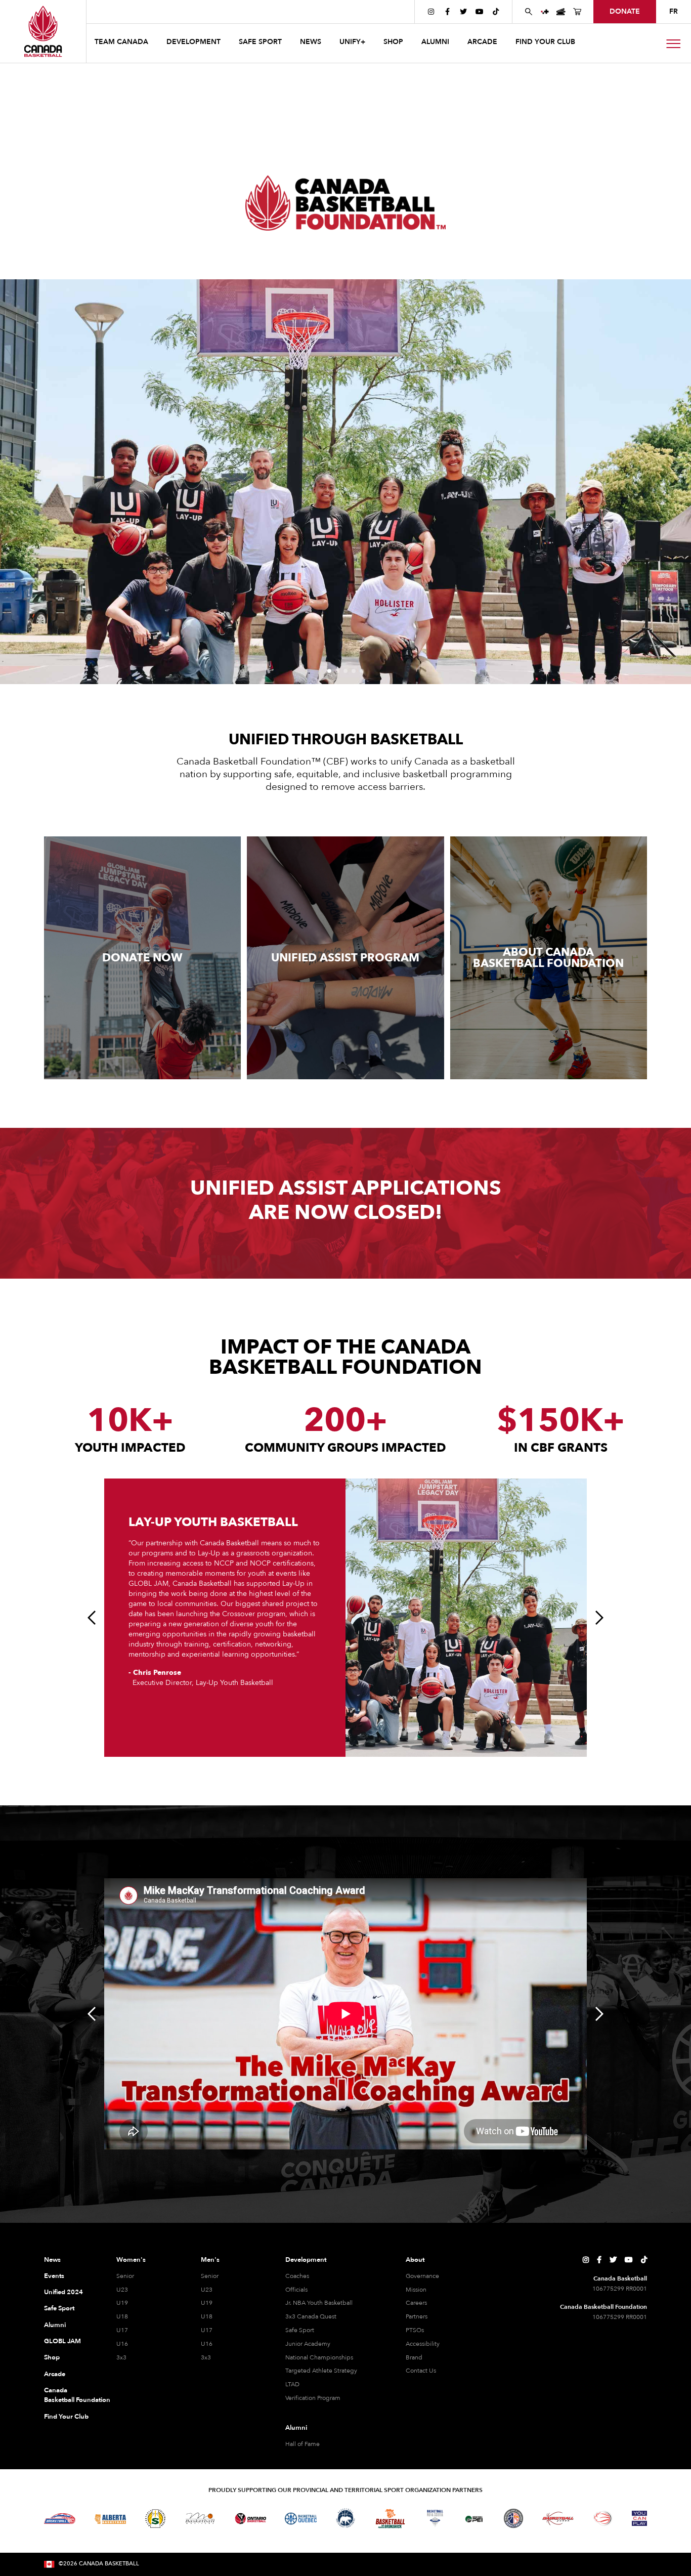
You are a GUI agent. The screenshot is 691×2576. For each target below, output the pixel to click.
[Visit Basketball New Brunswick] (390, 2519)
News (52, 2260)
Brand (414, 2357)
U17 (122, 2330)
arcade (482, 42)
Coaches (297, 2276)
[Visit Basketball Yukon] (558, 2519)
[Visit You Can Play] (639, 2518)
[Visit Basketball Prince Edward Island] (474, 2518)
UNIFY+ (352, 42)
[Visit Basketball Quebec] (301, 2519)
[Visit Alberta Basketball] (111, 2519)
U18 (122, 2316)
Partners (417, 2316)
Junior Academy (308, 2344)
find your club (545, 42)
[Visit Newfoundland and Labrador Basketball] (513, 2518)
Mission (416, 2290)
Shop (52, 2357)
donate (625, 11)
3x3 (121, 2357)
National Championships (319, 2357)
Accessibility (423, 2344)
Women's (131, 2260)
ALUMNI (435, 42)
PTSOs (415, 2330)
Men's (210, 2260)
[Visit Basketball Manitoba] (200, 2518)
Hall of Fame (303, 2444)
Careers (416, 2303)
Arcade (55, 2374)
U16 (122, 2344)
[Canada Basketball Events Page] (561, 12)
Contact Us (421, 2371)
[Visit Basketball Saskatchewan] (155, 2519)
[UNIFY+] (545, 12)
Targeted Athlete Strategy (321, 2371)
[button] (122, 43)
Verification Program (313, 2398)
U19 (122, 2303)
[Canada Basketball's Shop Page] (577, 12)
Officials (296, 2290)
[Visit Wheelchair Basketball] (603, 2518)
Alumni (55, 2325)
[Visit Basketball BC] (60, 2519)
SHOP (393, 42)
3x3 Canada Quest (311, 2316)
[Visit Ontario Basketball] (251, 2519)
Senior (125, 2276)
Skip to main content (128, 11)
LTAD (292, 2384)
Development (306, 2260)
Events (54, 2276)
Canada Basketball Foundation (68, 2395)
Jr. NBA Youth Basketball (319, 2303)
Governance (422, 2276)
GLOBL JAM (62, 2341)
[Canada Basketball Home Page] (43, 31)
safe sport (260, 42)
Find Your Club (66, 2417)
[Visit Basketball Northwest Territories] (345, 2518)
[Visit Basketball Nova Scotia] (435, 2518)
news (311, 42)
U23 (122, 2290)
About (415, 2260)
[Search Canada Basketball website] (529, 12)
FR (674, 11)
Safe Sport (59, 2308)
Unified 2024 (63, 2292)
